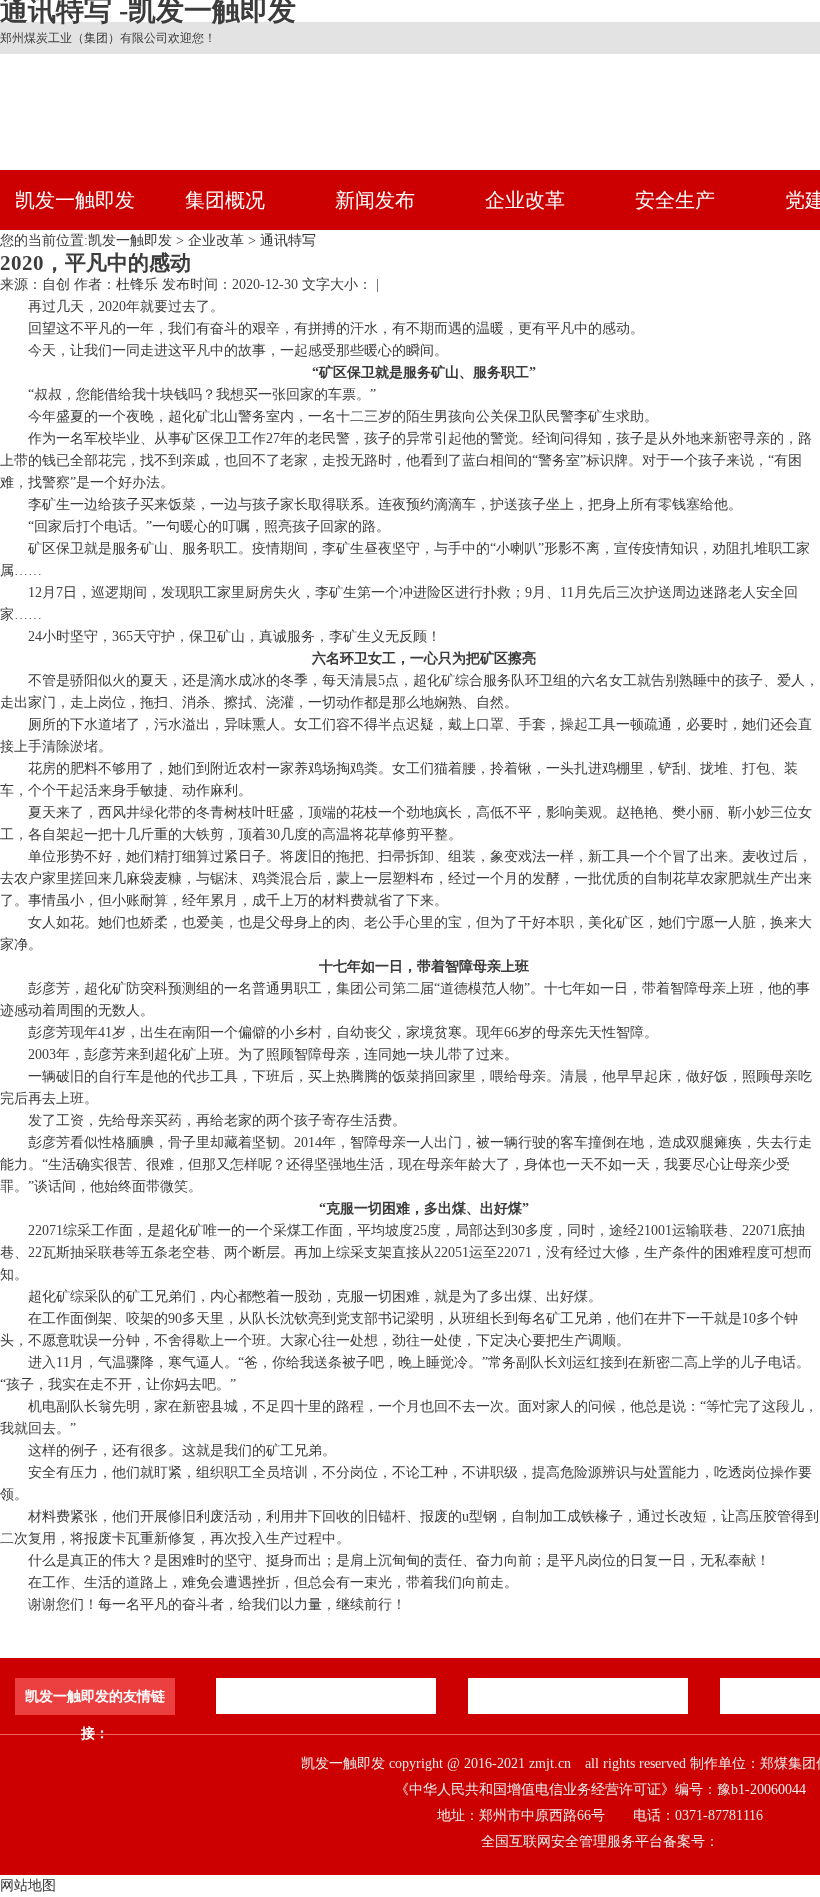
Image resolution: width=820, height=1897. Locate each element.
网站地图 (28, 1885)
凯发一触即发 (75, 200)
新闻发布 (375, 200)
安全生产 (675, 200)
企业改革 (525, 200)
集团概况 (225, 200)
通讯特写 (288, 240)
